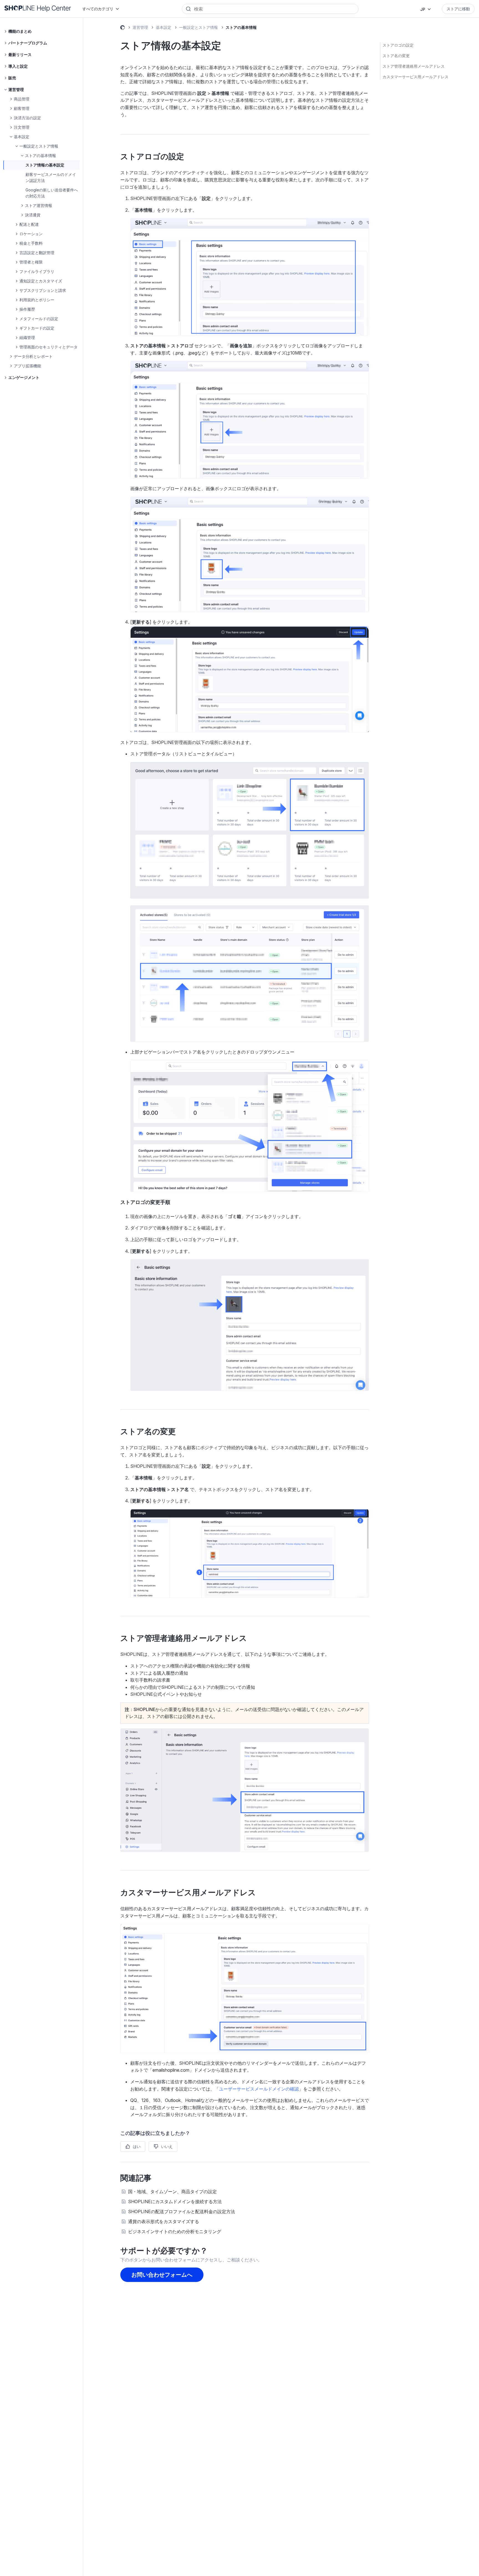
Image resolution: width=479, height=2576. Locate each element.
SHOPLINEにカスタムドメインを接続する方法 (175, 2202)
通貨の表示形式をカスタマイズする (164, 2221)
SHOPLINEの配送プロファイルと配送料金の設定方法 (182, 2211)
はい (137, 2146)
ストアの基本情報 (241, 27)
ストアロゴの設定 (398, 45)
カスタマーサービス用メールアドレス (416, 77)
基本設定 (164, 27)
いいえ (167, 2146)
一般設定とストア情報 (198, 27)
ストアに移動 (458, 9)
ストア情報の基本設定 (45, 165)
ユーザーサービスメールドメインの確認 (259, 2089)
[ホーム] (38, 9)
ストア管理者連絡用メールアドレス (414, 66)
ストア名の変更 (396, 56)
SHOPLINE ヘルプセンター (123, 28)
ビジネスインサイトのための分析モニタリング (175, 2231)
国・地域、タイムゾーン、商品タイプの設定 (172, 2192)
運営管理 (140, 27)
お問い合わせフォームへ (162, 2275)
